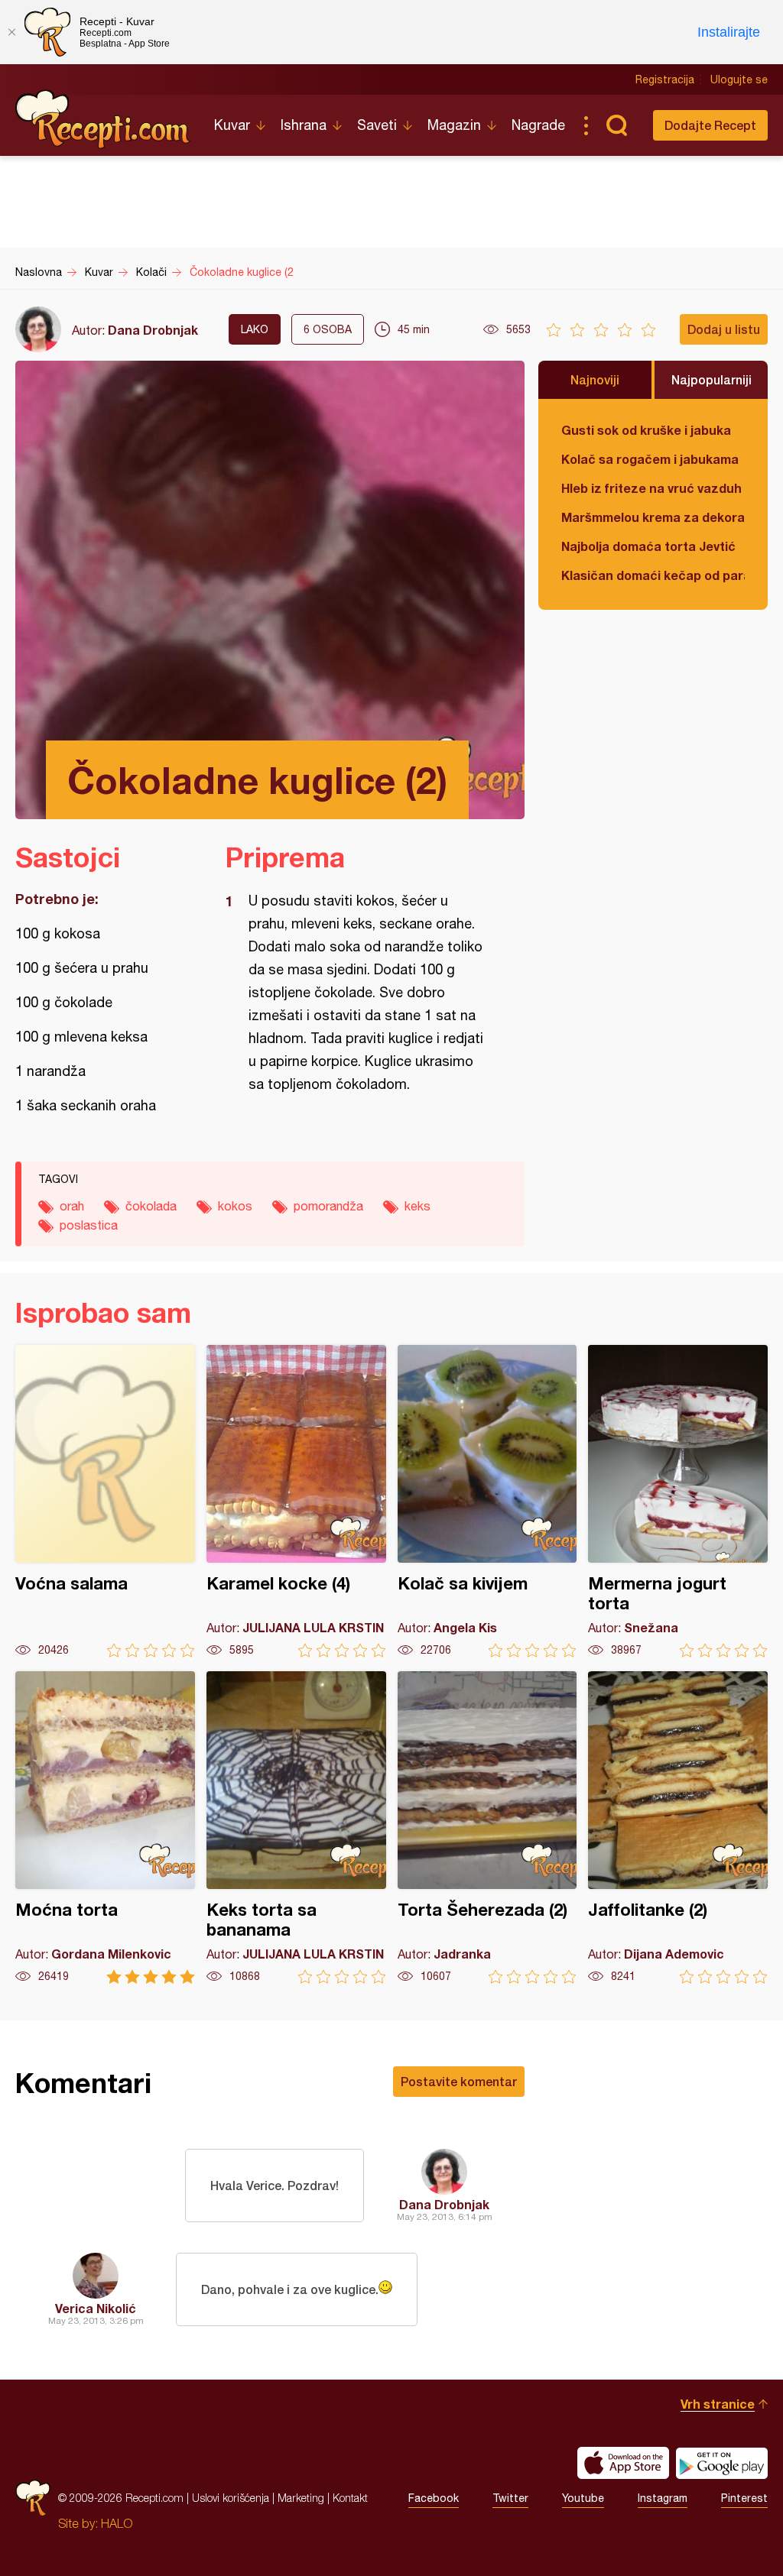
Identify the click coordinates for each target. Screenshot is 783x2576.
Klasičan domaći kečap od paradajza (653, 575)
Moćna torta (105, 1828)
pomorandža (328, 1206)
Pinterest (744, 2498)
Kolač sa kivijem (487, 1501)
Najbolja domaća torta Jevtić (648, 546)
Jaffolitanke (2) (678, 1828)
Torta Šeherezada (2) (487, 1828)
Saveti (377, 125)
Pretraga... (616, 125)
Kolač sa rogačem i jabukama (650, 459)
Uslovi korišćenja (231, 2498)
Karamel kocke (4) (296, 1501)
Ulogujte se (739, 79)
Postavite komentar (459, 2081)
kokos (235, 1206)
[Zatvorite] (11, 32)
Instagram (663, 2498)
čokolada (151, 1206)
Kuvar (232, 125)
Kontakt (350, 2498)
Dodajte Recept (710, 125)
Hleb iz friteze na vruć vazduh (651, 488)
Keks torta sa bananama (296, 1828)
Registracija (665, 79)
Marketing (301, 2498)
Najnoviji (595, 379)
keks (417, 1206)
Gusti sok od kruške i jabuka (646, 430)
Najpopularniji (712, 379)
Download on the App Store (623, 2463)
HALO (117, 2523)
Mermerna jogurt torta (678, 1501)
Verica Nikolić (96, 2308)
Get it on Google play (722, 2463)
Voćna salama (105, 1501)
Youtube (583, 2498)
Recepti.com (103, 119)
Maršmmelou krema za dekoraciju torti (653, 517)
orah (72, 1206)
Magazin (454, 125)
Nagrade (538, 125)
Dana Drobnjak (153, 330)
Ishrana (304, 125)
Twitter (510, 2498)
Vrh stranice (718, 2404)
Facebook (434, 2498)
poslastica (89, 1225)
